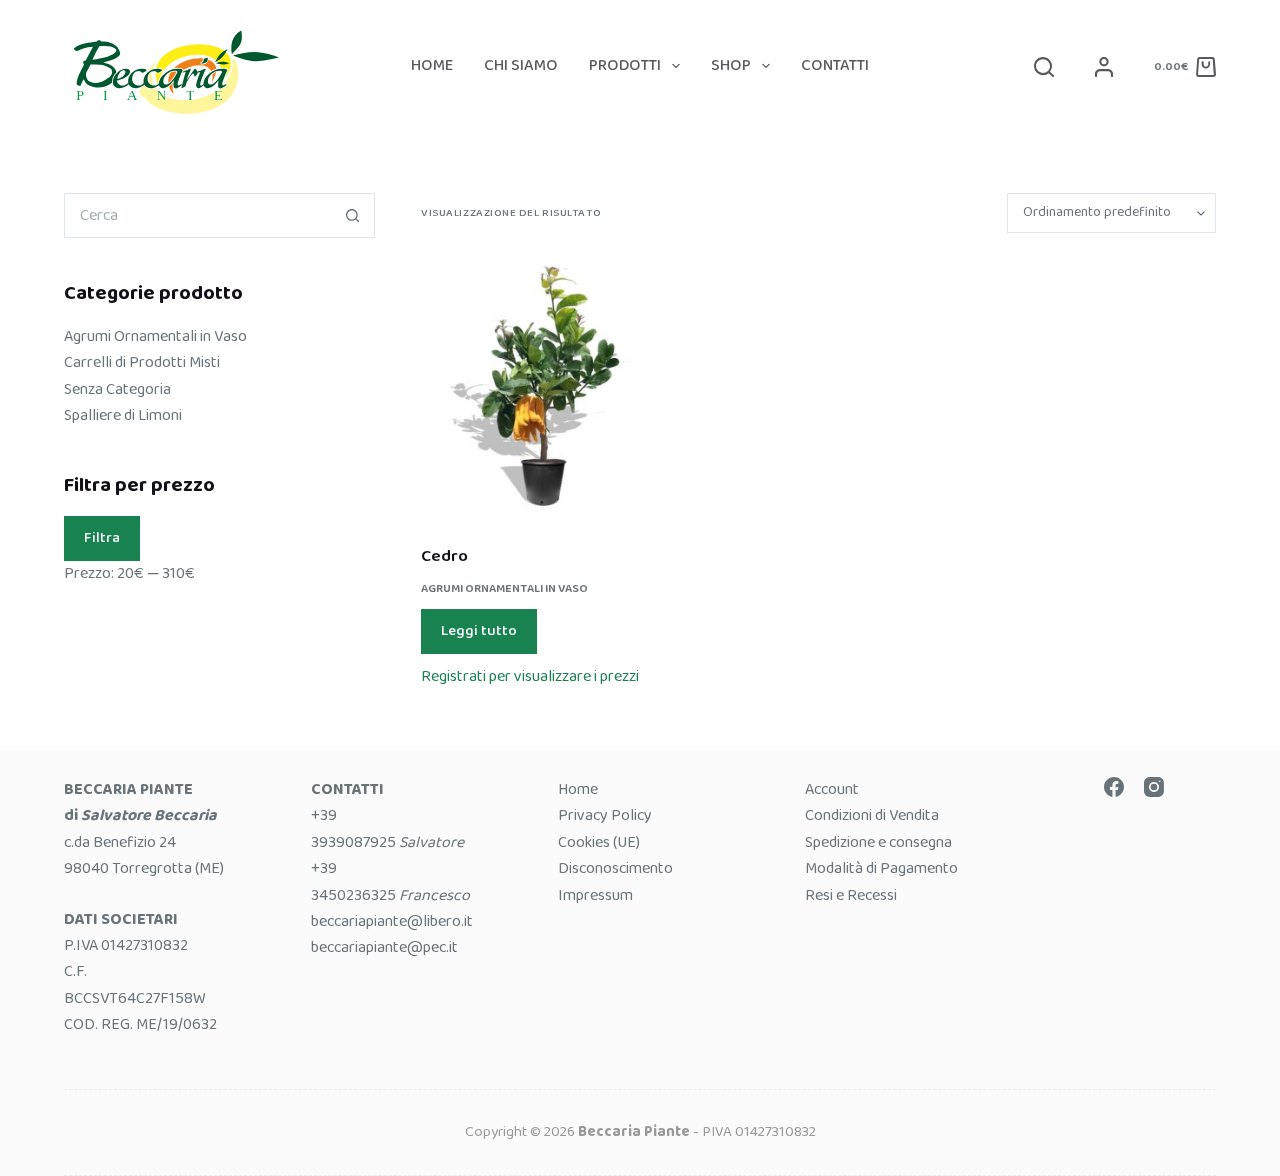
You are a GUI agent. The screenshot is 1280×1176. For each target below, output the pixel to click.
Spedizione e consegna (878, 842)
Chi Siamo (521, 65)
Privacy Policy (605, 815)
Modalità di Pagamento (881, 868)
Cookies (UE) (599, 842)
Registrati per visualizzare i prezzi (530, 676)
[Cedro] (543, 388)
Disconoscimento (615, 868)
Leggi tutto (479, 631)
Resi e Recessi (851, 895)
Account (832, 789)
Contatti (835, 65)
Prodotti (625, 65)
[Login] (1104, 67)
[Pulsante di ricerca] (352, 215)
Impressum (595, 895)
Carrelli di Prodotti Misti (142, 362)
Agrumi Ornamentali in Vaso (504, 588)
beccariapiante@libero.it (392, 921)
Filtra (102, 538)
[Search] (1044, 67)
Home (432, 65)
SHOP (731, 65)
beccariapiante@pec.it (384, 947)
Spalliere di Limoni (123, 415)
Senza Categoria (117, 389)
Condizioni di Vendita (872, 815)
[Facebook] (1114, 787)
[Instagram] (1154, 787)
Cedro (444, 556)
